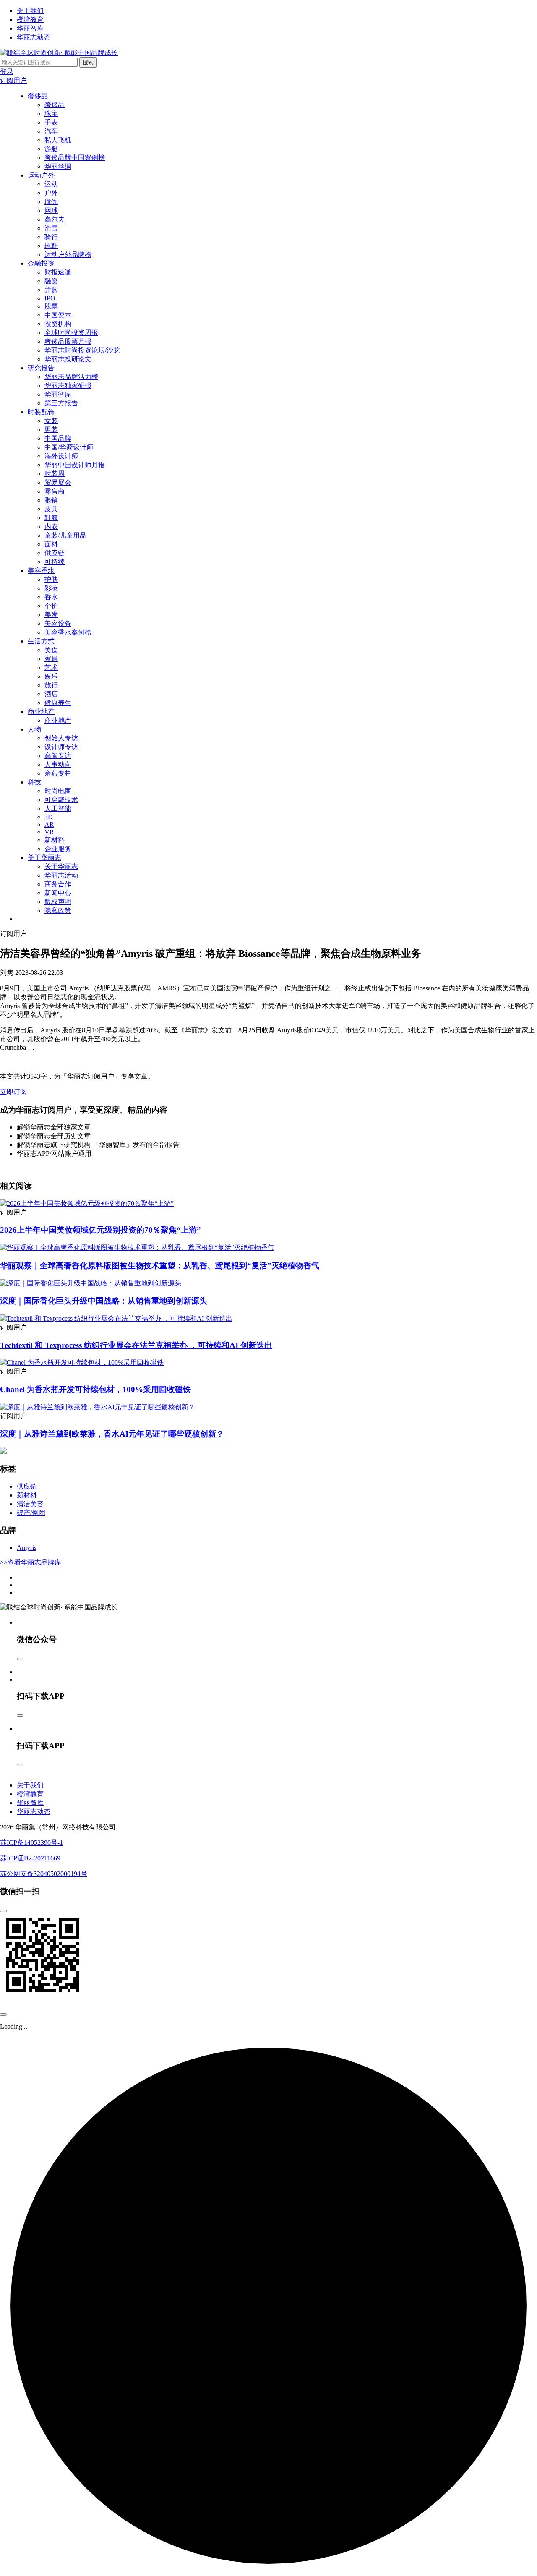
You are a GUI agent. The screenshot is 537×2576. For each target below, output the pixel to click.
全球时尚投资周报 (71, 333)
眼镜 (51, 500)
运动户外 (41, 175)
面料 (51, 544)
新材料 (55, 840)
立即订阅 (13, 1092)
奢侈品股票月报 (68, 341)
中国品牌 (58, 438)
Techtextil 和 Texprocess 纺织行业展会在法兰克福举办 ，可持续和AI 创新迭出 (136, 1345)
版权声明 (58, 902)
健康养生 (58, 703)
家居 (51, 659)
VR (49, 832)
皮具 (51, 509)
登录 (7, 72)
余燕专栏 (58, 773)
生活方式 (41, 641)
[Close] (20, 1659)
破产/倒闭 (31, 1513)
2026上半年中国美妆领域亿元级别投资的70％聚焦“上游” (100, 1230)
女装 (51, 421)
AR (49, 824)
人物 (34, 729)
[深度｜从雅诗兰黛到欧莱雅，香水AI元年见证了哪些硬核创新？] (98, 1407)
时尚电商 (58, 791)
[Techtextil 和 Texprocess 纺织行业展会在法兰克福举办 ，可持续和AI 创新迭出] (116, 1318)
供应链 (55, 553)
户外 (51, 193)
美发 (51, 615)
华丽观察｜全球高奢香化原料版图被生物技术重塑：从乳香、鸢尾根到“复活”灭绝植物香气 (160, 1266)
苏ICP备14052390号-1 (31, 1843)
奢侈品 (38, 96)
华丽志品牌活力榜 (71, 377)
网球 (51, 210)
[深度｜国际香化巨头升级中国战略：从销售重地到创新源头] (91, 1283)
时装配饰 (41, 412)
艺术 (51, 668)
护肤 (51, 579)
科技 (34, 782)
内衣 (51, 526)
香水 (51, 597)
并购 (51, 290)
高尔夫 (55, 219)
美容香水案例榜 (68, 632)
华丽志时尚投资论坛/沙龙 (82, 350)
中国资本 (58, 315)
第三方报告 (61, 403)
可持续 (55, 562)
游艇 (51, 149)
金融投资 (41, 263)
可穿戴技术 (61, 800)
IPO (50, 298)
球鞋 (51, 246)
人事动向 (58, 764)
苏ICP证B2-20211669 (30, 1858)
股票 (51, 306)
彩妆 (51, 588)
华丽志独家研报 (68, 385)
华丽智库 (30, 28)
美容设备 (58, 623)
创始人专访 (61, 738)
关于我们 (30, 11)
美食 (51, 650)
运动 (51, 184)
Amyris (27, 1548)
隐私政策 (58, 910)
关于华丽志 (44, 858)
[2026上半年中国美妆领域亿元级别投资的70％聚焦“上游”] (87, 1203)
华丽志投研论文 (68, 359)
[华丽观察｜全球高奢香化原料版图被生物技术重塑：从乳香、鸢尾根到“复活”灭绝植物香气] (137, 1248)
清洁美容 (30, 1504)
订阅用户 (13, 80)
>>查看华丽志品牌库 (31, 1562)
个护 (51, 606)
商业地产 (41, 712)
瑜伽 (51, 202)
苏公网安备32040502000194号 (44, 1874)
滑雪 (51, 228)
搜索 (88, 62)
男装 (51, 430)
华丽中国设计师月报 (75, 465)
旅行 (51, 685)
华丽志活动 (61, 875)
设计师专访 (61, 747)
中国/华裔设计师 (69, 447)
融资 (51, 281)
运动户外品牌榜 (68, 255)
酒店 (51, 694)
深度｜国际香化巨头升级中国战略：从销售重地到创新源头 (104, 1301)
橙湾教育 (30, 20)
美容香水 (41, 571)
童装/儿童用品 (65, 535)
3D (49, 817)
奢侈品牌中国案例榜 (75, 158)
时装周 (55, 474)
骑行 (51, 237)
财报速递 (58, 272)
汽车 (51, 131)
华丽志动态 (34, 37)
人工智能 (58, 809)
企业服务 (58, 849)
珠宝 (51, 114)
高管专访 (58, 756)
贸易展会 (58, 482)
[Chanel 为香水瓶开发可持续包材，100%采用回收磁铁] (82, 1362)
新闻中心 (58, 893)
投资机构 (58, 324)
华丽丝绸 (58, 166)
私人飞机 (58, 140)
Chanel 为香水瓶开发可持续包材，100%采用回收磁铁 (95, 1389)
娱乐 (51, 676)
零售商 (55, 491)
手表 (51, 122)
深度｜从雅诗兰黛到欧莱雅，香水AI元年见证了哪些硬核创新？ (112, 1434)
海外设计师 (61, 456)
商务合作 (58, 884)
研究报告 (41, 368)
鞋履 (51, 518)
